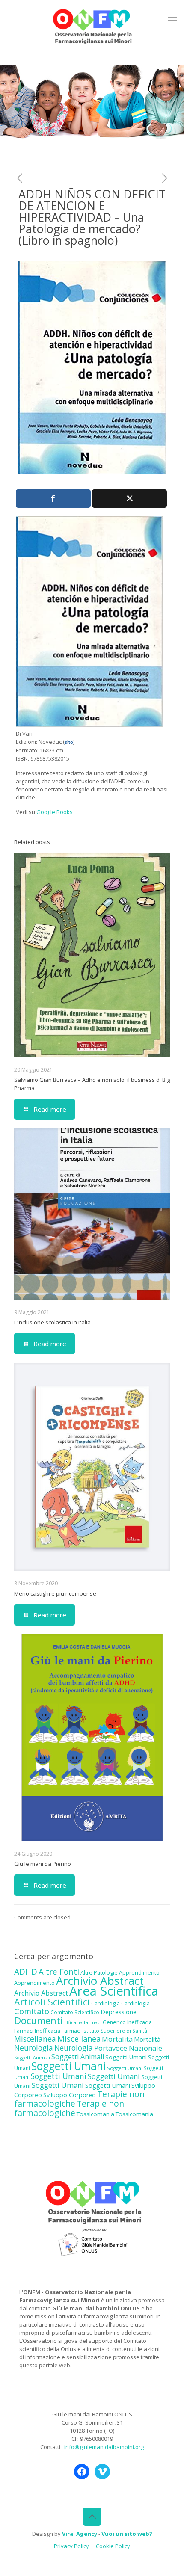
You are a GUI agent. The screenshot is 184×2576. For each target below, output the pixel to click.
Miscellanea (35, 2039)
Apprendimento (139, 1972)
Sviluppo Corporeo (70, 2095)
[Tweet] (129, 499)
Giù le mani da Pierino (43, 1864)
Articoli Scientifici (52, 2002)
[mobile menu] (172, 17)
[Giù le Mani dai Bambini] (92, 26)
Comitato (32, 2011)
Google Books (55, 812)
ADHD (26, 1972)
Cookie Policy (113, 2546)
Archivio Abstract (100, 1981)
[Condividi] (53, 499)
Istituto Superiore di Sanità (115, 2031)
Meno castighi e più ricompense (55, 1593)
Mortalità (117, 2039)
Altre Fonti (59, 1971)
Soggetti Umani (126, 2057)
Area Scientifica (114, 1991)
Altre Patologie (99, 1972)
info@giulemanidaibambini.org (104, 2447)
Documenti (39, 2020)
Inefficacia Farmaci (58, 2031)
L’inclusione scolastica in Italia (52, 1322)
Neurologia (34, 2048)
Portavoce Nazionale (128, 2048)
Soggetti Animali (32, 2058)
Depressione (119, 2012)
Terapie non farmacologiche (69, 2108)
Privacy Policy (71, 2546)
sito (69, 742)
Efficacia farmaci (83, 2022)
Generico (114, 2022)
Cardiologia (105, 2003)
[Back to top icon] (92, 2517)
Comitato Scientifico (75, 2012)
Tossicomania (95, 2114)
